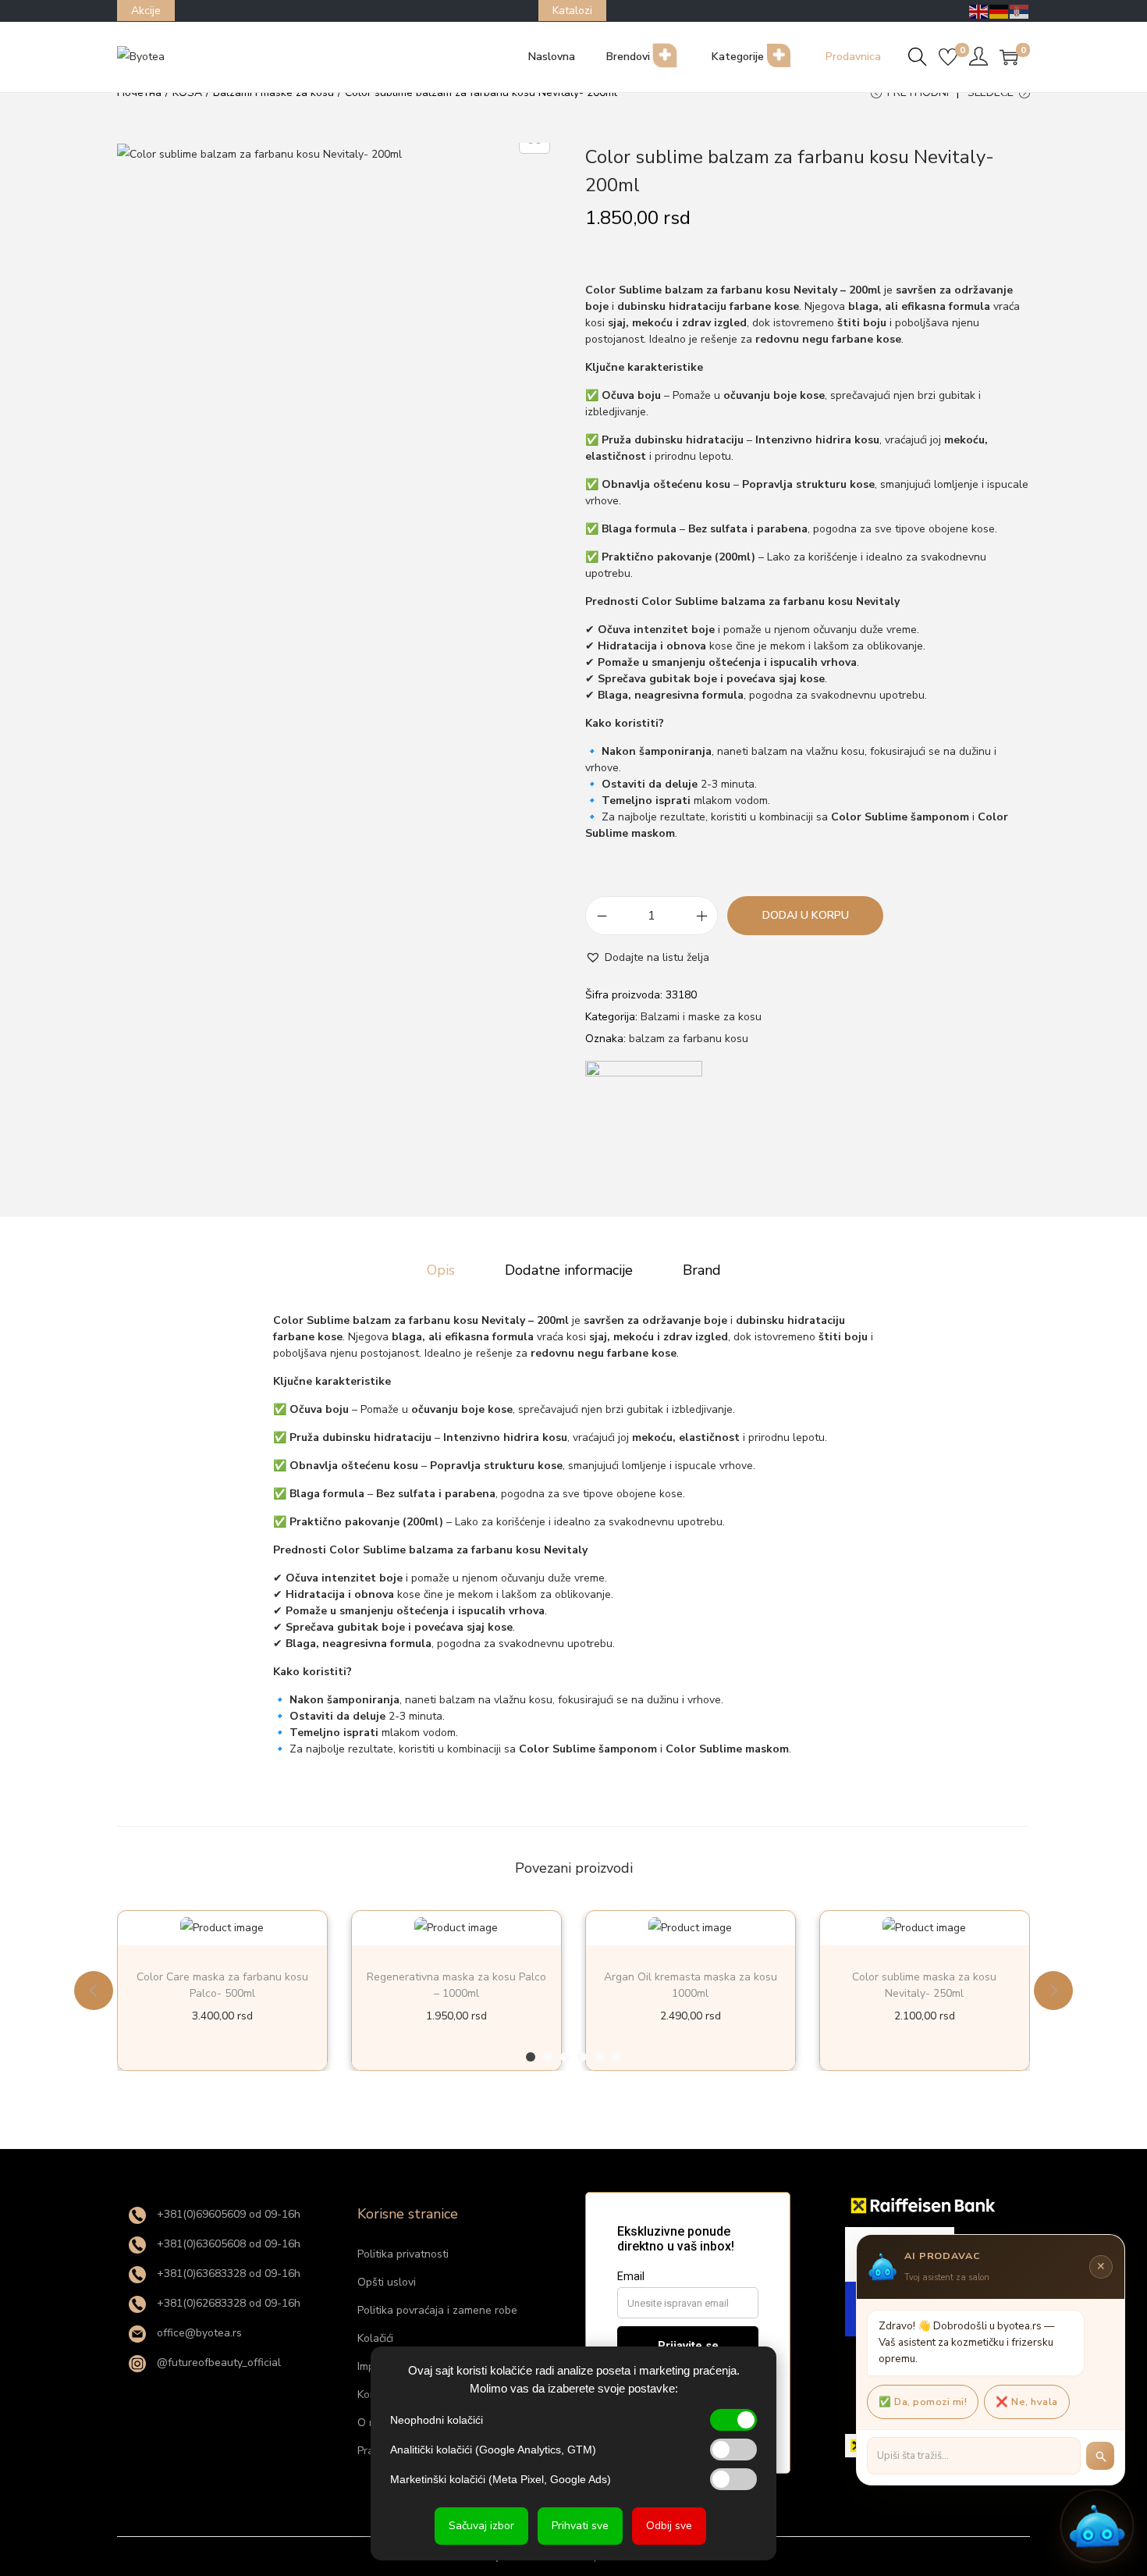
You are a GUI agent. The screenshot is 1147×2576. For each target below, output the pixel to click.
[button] (647, 958)
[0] (948, 57)
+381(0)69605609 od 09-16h (227, 2214)
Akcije (146, 11)
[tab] (441, 1270)
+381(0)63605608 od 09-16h (227, 2244)
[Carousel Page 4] (582, 2057)
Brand (702, 1270)
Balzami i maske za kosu (701, 1017)
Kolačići (375, 2338)
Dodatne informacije (569, 1270)
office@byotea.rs (198, 2333)
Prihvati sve (580, 2526)
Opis (441, 1270)
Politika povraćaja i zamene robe (437, 2310)
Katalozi (572, 11)
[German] (1000, 11)
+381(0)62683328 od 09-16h (227, 2303)
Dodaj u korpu (806, 915)
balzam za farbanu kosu (689, 1039)
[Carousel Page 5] (599, 2057)
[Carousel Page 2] (548, 2057)
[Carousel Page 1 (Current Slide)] (531, 2057)
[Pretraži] (1100, 2456)
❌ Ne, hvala (1027, 2402)
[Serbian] (1020, 11)
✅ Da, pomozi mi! (923, 2402)
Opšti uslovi (387, 2282)
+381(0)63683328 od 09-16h (227, 2274)
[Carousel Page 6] (616, 2057)
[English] (979, 11)
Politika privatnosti (403, 2254)
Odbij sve (669, 2526)
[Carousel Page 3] (565, 2057)
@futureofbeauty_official (217, 2363)
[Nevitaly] (644, 1119)
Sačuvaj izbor (481, 2526)
